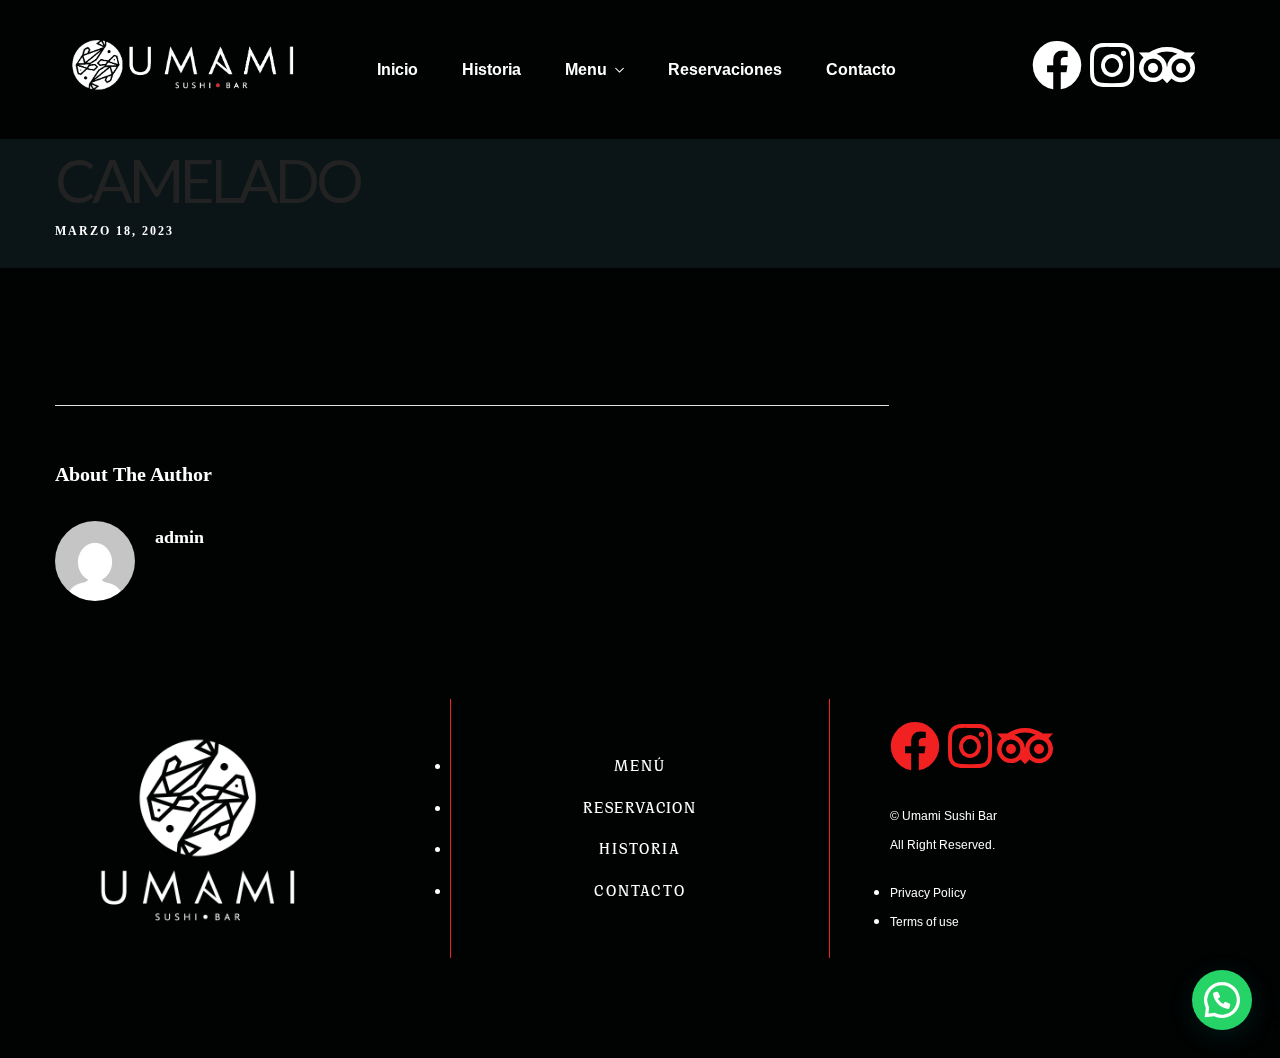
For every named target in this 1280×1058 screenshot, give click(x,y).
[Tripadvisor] (1167, 65)
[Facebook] (1057, 65)
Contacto (861, 69)
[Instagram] (1112, 65)
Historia (491, 69)
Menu (586, 69)
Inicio (397, 69)
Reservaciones (725, 69)
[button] (1222, 1000)
